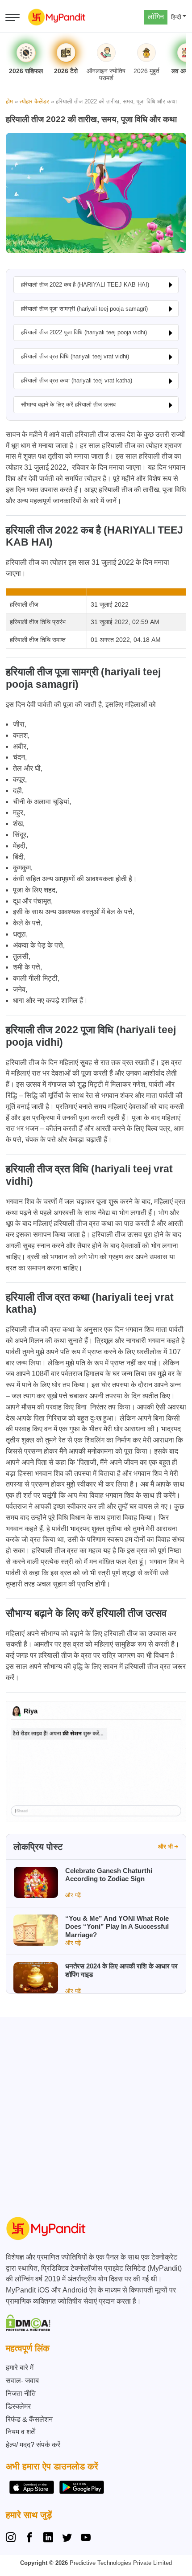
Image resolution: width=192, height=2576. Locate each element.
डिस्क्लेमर (18, 2406)
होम (9, 101)
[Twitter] (67, 2539)
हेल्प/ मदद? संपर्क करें (33, 2445)
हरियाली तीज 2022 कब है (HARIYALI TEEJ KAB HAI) (85, 285)
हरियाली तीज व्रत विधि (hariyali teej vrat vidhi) (75, 356)
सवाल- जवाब (22, 2381)
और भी (165, 1847)
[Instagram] (13, 2539)
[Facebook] (29, 2539)
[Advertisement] (96, 2113)
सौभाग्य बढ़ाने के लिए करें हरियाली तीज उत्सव (68, 405)
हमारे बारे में (20, 2368)
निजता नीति (21, 2393)
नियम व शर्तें (20, 2432)
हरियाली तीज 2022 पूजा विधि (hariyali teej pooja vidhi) (84, 332)
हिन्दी (176, 17)
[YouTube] (86, 2539)
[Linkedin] (48, 2539)
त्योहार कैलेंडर (34, 101)
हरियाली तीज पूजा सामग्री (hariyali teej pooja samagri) (84, 309)
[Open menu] (13, 17)
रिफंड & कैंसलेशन (29, 2419)
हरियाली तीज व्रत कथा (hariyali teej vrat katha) (77, 380)
